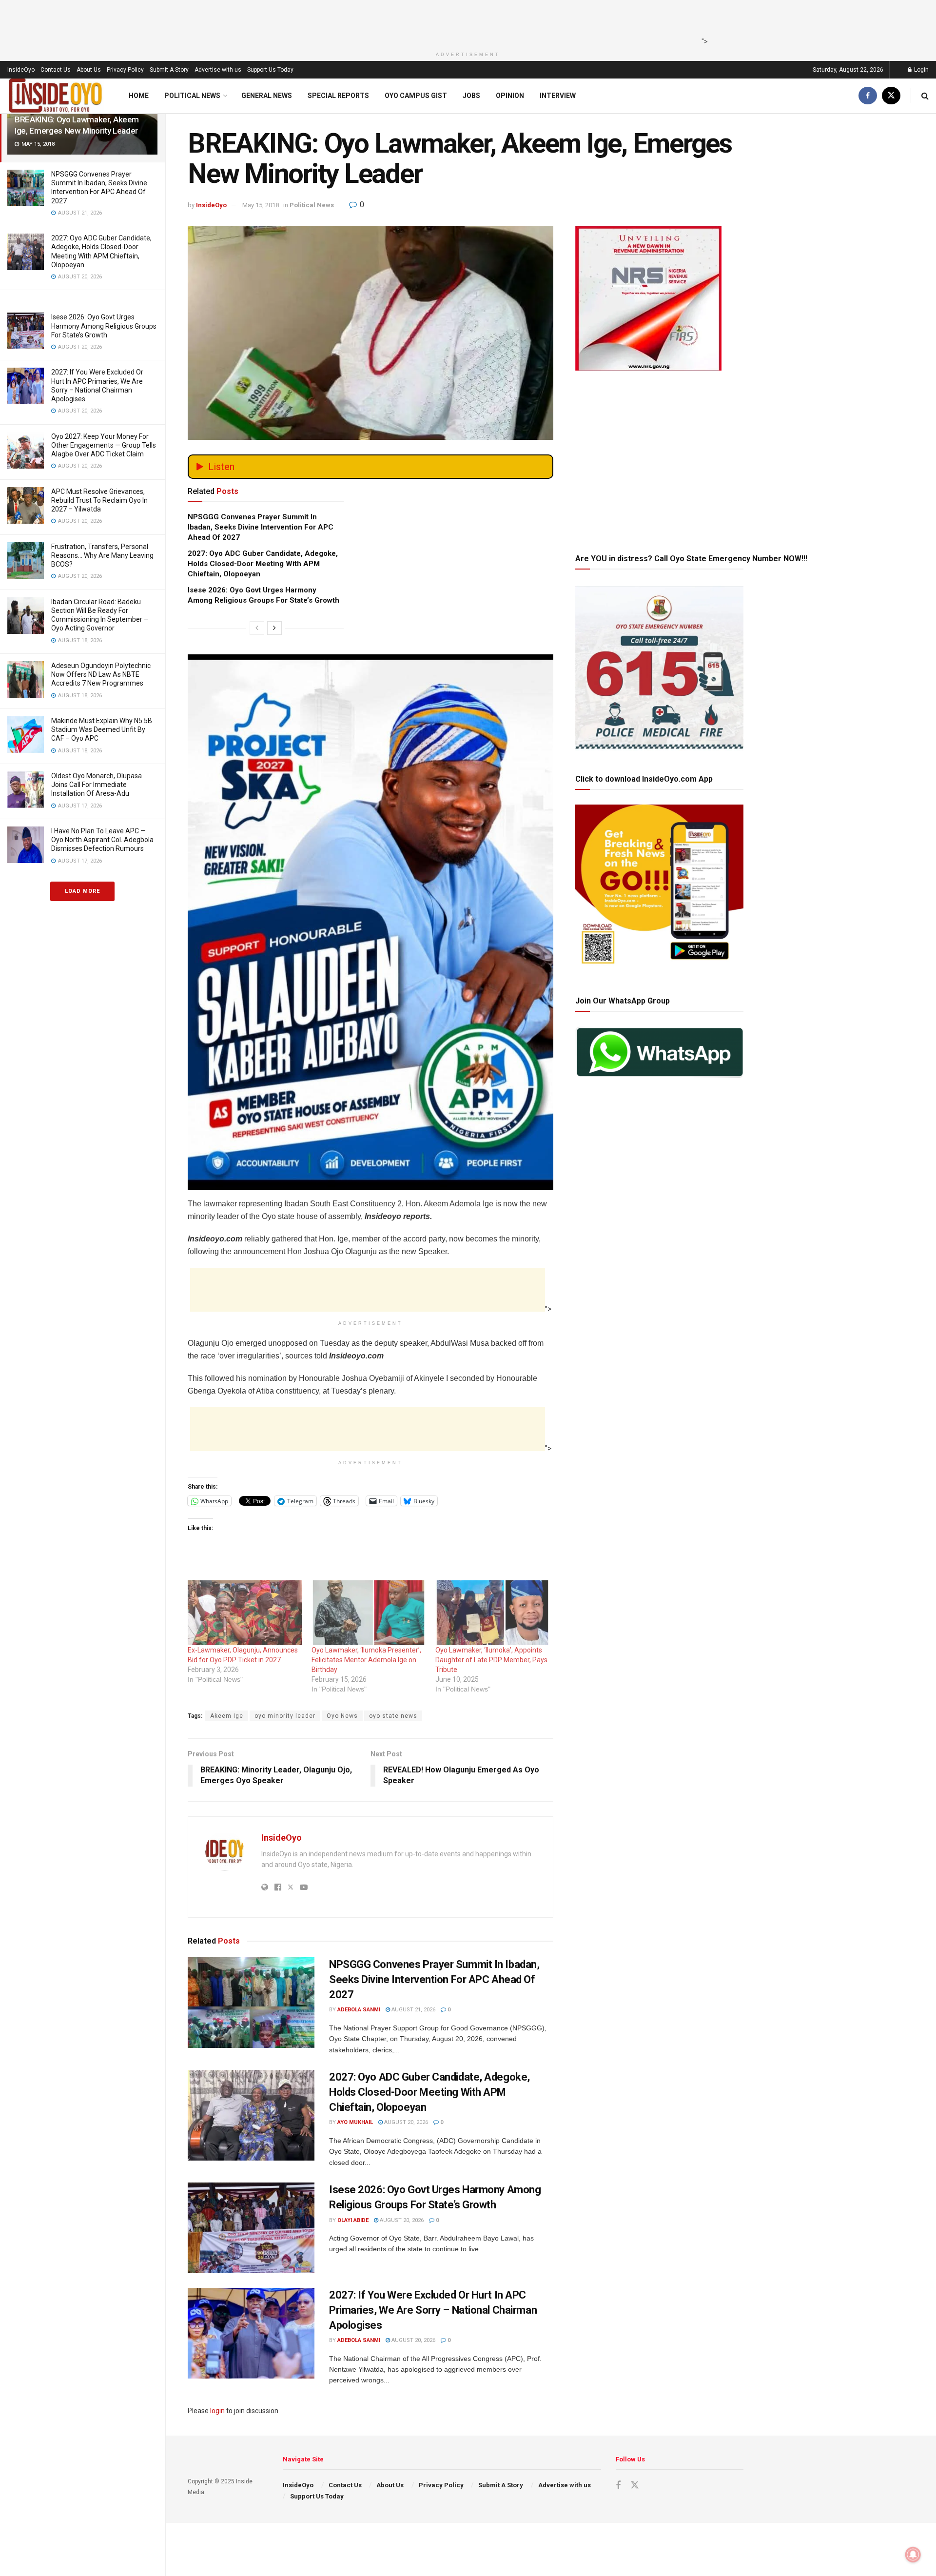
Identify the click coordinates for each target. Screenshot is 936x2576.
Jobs (471, 96)
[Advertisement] (465, 22)
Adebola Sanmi (359, 2010)
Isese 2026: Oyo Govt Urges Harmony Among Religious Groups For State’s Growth (104, 326)
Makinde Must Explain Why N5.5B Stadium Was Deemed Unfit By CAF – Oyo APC (102, 729)
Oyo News (342, 1716)
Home (139, 96)
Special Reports (338, 96)
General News (267, 96)
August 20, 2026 (405, 2122)
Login (921, 70)
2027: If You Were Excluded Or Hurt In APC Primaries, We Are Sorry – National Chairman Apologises (433, 2310)
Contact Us (56, 70)
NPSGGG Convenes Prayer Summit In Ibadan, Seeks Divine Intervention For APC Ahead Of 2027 (261, 527)
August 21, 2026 (413, 2010)
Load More (82, 891)
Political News (192, 96)
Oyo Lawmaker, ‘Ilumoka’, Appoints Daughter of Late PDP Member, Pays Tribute (491, 1660)
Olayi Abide (353, 2220)
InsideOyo (21, 70)
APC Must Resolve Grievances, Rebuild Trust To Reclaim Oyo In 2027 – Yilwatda (99, 500)
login (217, 2411)
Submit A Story (169, 70)
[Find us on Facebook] (868, 96)
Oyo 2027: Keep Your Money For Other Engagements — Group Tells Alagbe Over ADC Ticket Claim (104, 445)
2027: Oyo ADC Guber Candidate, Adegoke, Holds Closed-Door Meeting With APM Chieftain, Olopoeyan (263, 564)
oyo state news (393, 1716)
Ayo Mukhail (355, 2122)
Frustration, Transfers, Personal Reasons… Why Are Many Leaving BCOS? (102, 555)
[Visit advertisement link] (370, 838)
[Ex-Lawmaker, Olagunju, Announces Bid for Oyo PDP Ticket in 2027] (245, 1613)
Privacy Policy (125, 70)
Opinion (510, 96)
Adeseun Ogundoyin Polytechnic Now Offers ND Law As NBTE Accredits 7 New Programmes (101, 674)
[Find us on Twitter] (891, 96)
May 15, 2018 (261, 205)
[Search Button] (925, 96)
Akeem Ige (227, 1716)
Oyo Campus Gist (416, 96)
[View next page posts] (274, 628)
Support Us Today (270, 70)
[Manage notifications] (913, 2555)
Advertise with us (218, 70)
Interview (558, 96)
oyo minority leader (285, 1716)
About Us (89, 70)
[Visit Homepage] (56, 96)
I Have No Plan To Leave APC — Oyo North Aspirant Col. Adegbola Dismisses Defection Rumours (102, 840)
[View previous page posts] (257, 628)
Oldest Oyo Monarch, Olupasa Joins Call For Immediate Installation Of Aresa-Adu (97, 785)
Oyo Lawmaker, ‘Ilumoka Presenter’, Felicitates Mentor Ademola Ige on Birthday (366, 1660)
